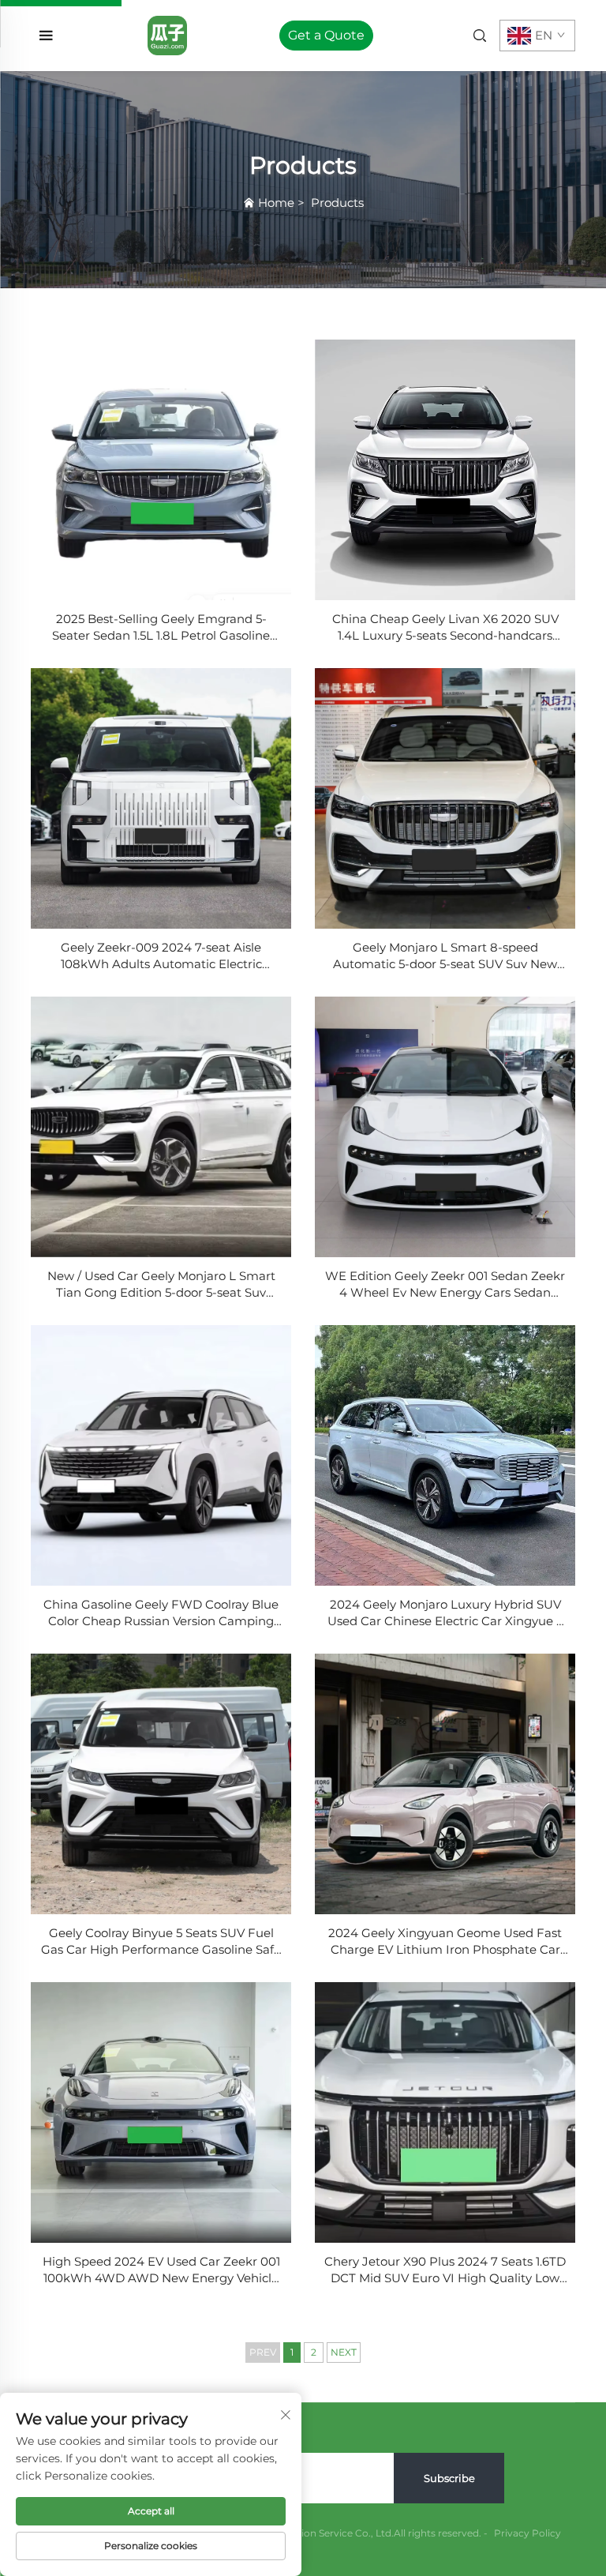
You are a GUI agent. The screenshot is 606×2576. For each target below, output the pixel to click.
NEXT (344, 2352)
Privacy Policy (527, 2533)
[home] (167, 34)
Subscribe (449, 2478)
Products (337, 203)
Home (276, 203)
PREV (263, 2352)
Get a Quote (326, 35)
